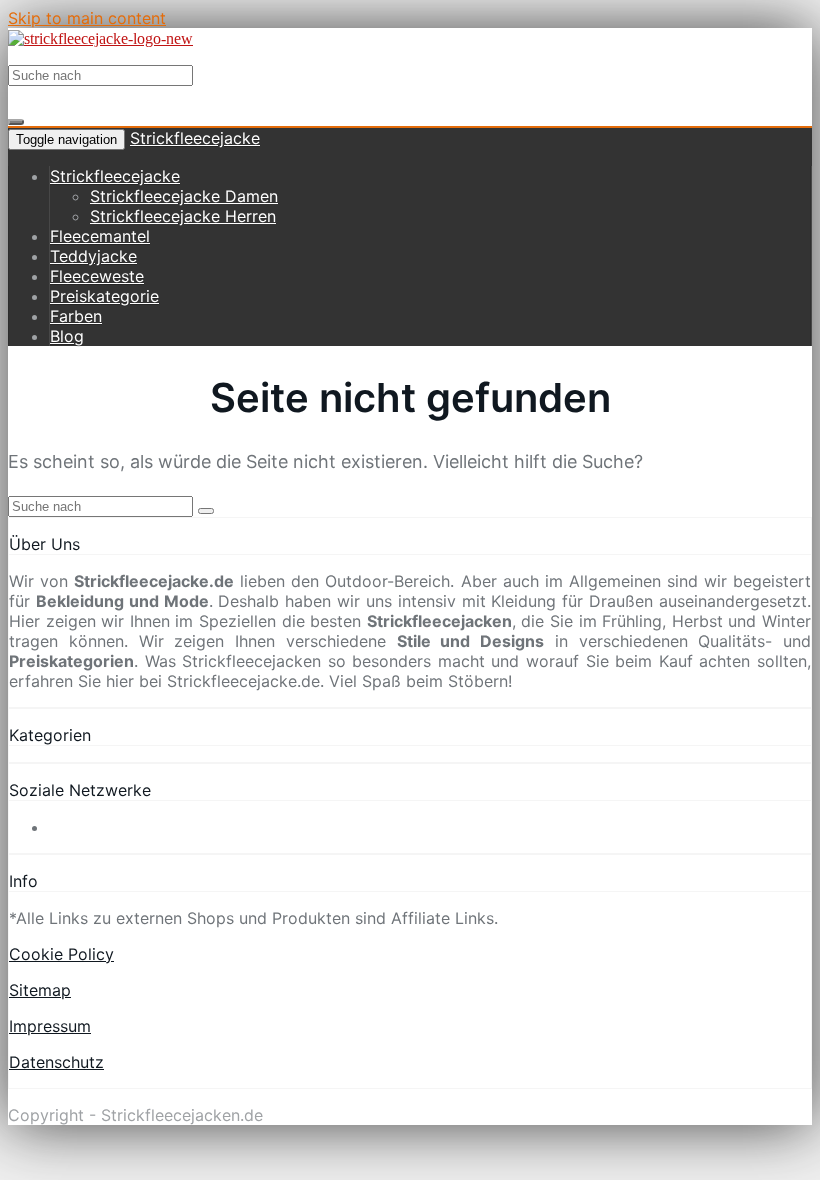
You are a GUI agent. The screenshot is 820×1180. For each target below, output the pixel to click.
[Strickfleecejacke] (100, 38)
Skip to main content (87, 18)
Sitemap (40, 990)
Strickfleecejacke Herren (183, 216)
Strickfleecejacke (195, 138)
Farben (76, 316)
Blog (67, 336)
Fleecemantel (100, 236)
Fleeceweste (97, 276)
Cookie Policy (61, 954)
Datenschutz (56, 1062)
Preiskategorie (104, 296)
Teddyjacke (93, 256)
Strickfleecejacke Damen (184, 196)
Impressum (50, 1026)
